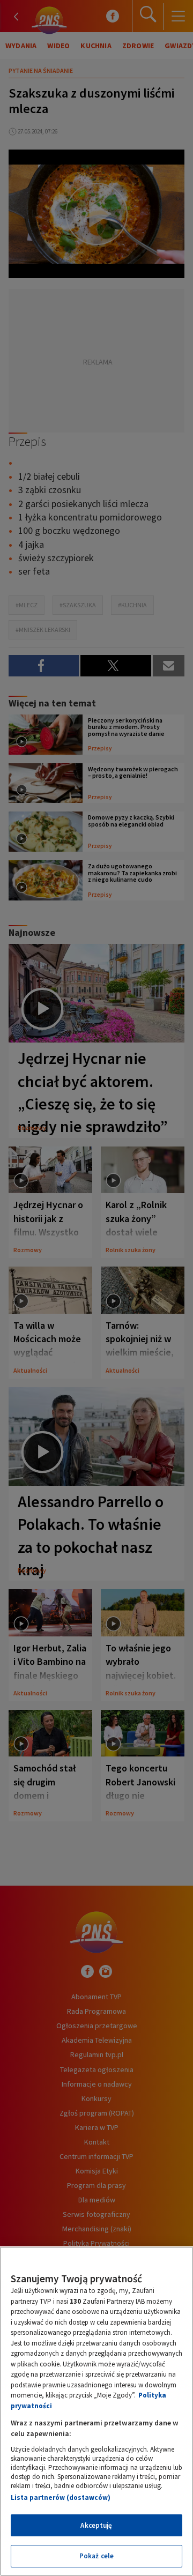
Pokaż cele (96, 2556)
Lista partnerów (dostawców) (61, 2497)
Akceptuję (96, 2525)
